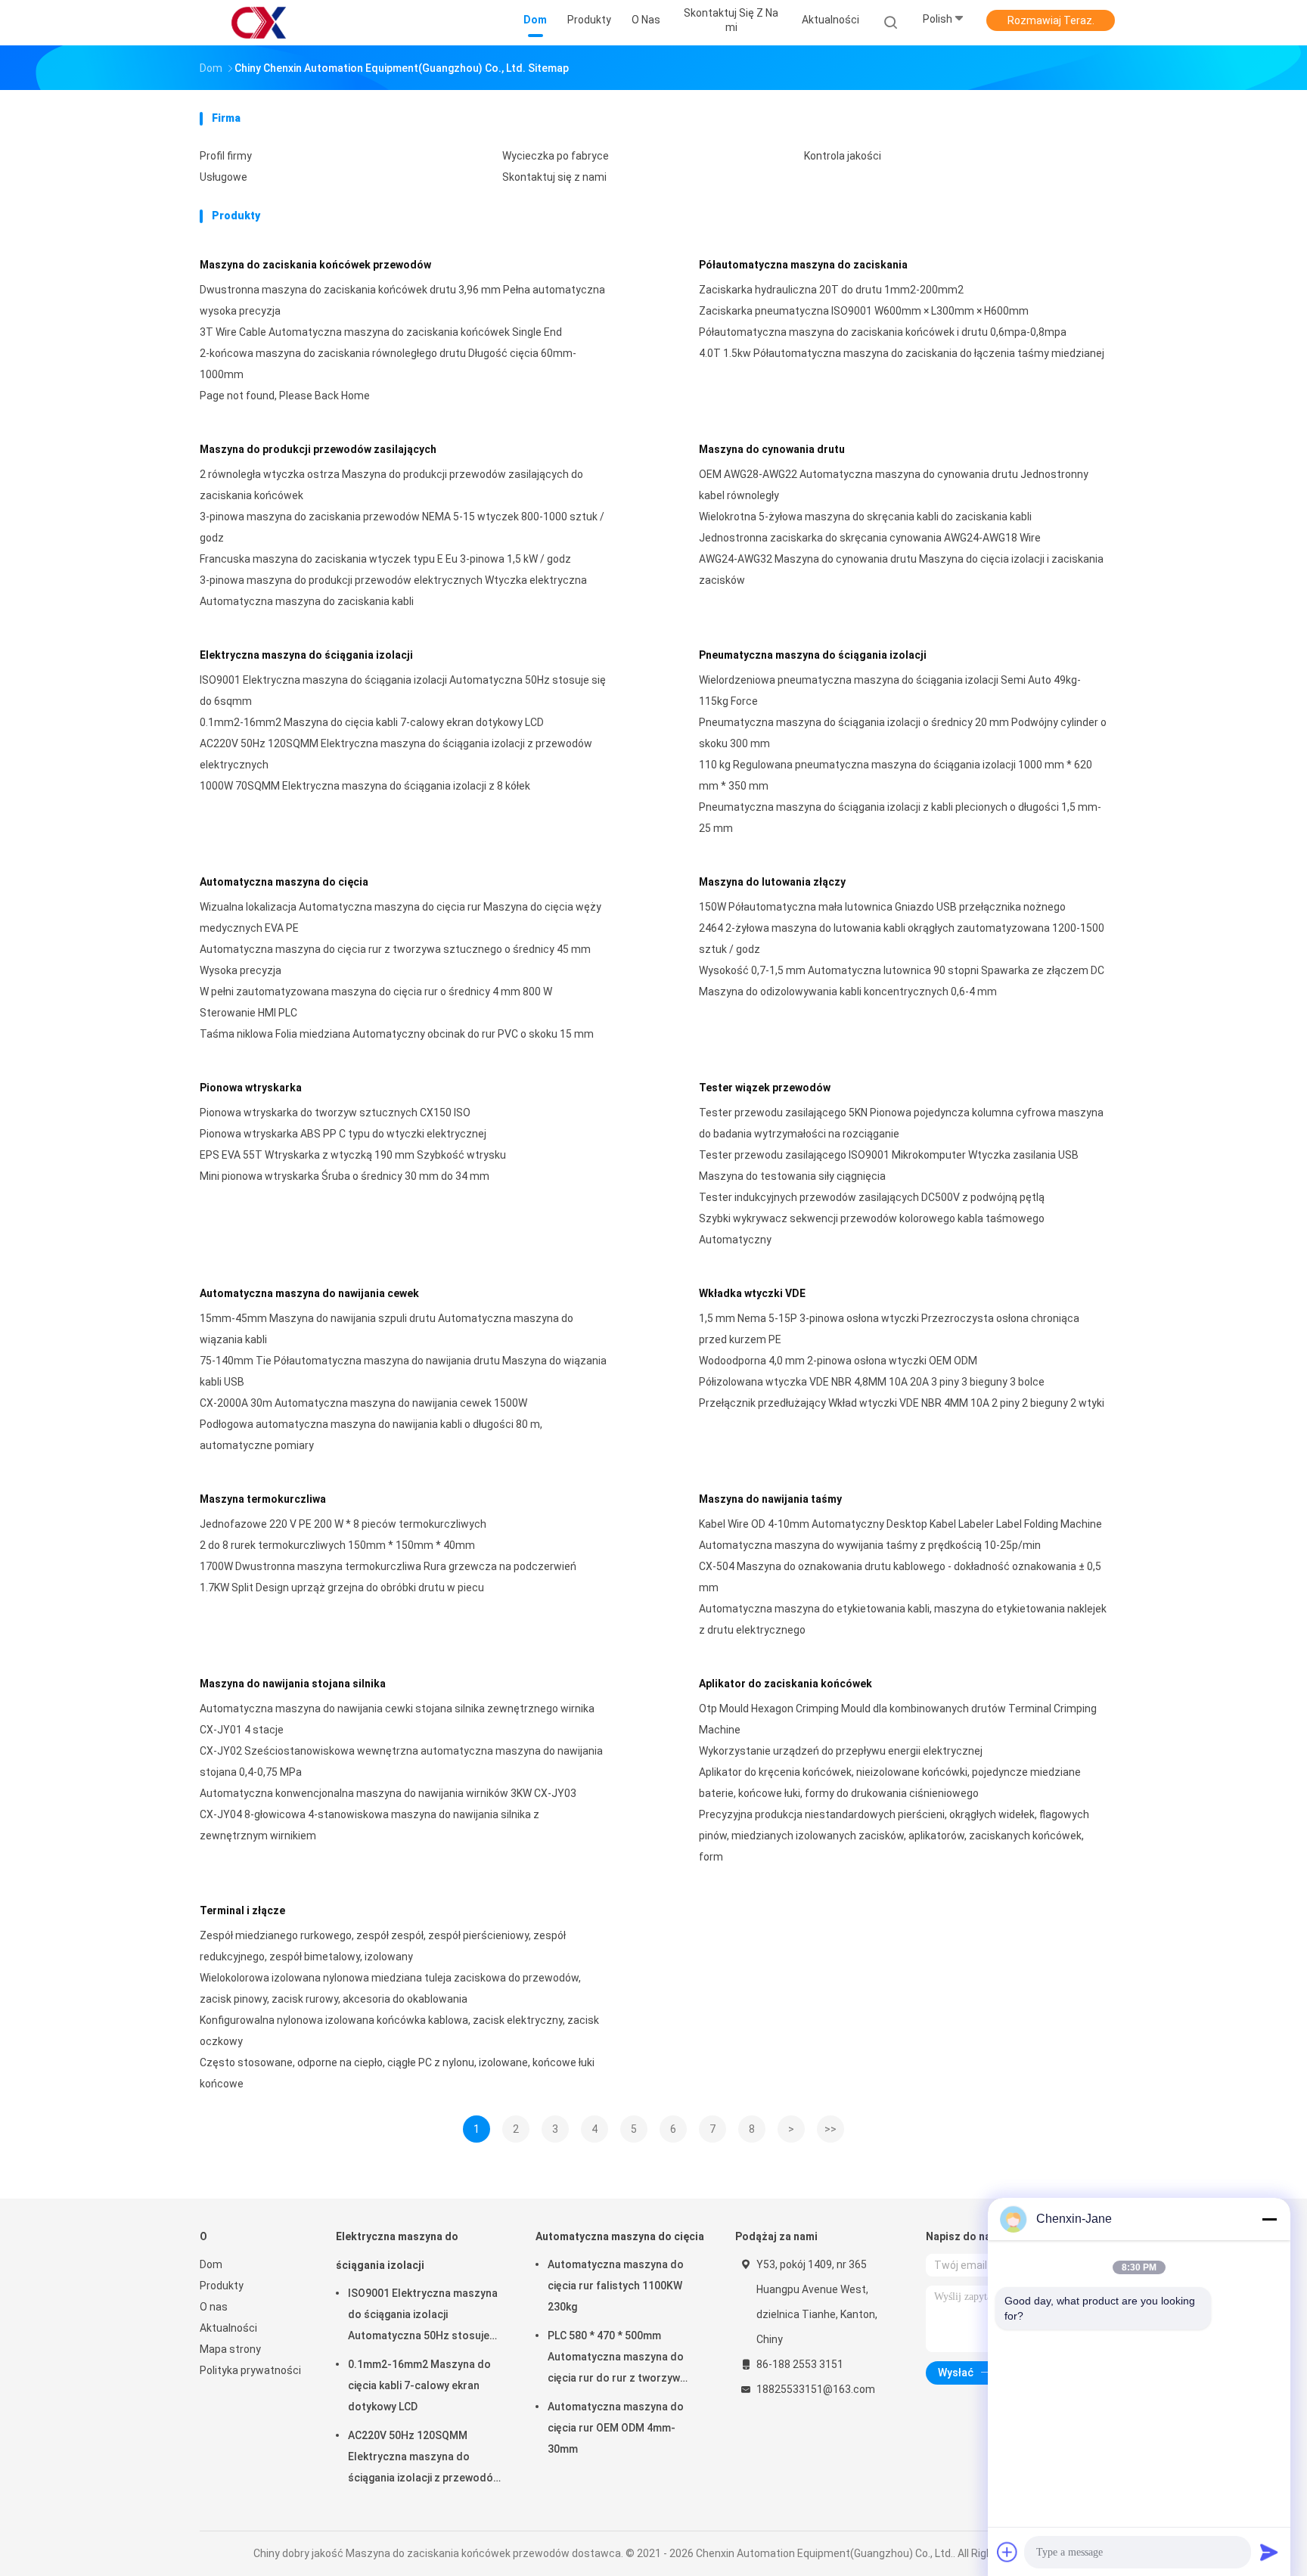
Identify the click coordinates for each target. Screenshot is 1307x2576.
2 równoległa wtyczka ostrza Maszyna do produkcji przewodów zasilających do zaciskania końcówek (391, 485)
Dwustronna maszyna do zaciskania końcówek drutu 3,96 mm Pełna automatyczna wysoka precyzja (402, 300)
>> (830, 2129)
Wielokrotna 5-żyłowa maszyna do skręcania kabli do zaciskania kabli (865, 517)
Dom (211, 2264)
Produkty (222, 2286)
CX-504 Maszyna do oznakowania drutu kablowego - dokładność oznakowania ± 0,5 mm (900, 1577)
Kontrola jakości (843, 156)
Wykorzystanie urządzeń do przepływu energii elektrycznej (841, 1751)
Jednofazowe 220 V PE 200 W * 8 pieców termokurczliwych (343, 1524)
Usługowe (224, 177)
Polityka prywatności (250, 2370)
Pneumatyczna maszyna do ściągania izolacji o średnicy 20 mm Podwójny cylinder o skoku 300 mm (903, 733)
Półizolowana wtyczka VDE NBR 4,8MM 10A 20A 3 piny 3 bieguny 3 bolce (872, 1382)
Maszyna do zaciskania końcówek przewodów (315, 265)
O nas (214, 2307)
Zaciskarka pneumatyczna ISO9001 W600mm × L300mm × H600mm (864, 311)
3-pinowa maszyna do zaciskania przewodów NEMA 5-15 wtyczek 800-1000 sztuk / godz (402, 527)
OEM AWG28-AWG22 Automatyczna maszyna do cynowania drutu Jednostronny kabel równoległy (894, 485)
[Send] (1269, 2552)
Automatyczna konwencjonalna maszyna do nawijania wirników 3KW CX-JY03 (388, 1793)
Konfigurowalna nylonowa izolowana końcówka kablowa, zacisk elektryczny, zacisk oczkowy (399, 2031)
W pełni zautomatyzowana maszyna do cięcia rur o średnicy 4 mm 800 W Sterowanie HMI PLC (376, 1002)
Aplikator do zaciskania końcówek (785, 1684)
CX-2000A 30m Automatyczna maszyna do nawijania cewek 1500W (363, 1403)
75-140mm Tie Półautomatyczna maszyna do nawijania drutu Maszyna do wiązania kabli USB (403, 1371)
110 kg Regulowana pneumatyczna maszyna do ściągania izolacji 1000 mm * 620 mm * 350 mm (896, 775)
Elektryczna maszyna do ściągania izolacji (306, 655)
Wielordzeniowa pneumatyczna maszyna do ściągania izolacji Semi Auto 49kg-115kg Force (890, 691)
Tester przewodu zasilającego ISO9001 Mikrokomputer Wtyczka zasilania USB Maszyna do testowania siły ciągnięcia (889, 1165)
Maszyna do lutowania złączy (772, 882)
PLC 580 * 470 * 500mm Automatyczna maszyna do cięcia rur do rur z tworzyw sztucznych (616, 2359)
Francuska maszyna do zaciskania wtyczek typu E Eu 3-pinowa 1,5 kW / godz (385, 559)
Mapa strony (230, 2349)
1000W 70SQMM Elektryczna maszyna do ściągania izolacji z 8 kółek (365, 786)
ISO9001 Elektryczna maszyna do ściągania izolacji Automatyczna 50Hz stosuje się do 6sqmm (403, 691)
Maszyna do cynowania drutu (772, 449)
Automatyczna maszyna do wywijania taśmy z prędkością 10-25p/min (870, 1545)
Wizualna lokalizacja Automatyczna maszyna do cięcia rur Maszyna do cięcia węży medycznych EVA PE (400, 917)
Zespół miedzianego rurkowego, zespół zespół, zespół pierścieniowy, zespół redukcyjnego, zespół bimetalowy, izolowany (383, 1946)
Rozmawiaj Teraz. (1051, 20)
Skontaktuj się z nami (554, 177)
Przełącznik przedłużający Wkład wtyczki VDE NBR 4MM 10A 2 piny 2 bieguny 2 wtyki (902, 1403)
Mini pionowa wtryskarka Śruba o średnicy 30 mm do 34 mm (345, 1176)
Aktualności (228, 2328)
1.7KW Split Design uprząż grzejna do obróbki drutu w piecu (342, 1587)
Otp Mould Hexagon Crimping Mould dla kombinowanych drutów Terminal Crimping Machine (898, 1719)
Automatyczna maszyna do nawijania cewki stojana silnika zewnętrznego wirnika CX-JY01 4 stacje (397, 1719)
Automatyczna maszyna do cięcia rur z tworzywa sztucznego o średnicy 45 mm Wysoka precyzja (395, 960)
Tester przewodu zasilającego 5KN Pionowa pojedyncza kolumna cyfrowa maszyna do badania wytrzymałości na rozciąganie (901, 1123)
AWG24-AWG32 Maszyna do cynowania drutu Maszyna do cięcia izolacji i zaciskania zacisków (901, 570)
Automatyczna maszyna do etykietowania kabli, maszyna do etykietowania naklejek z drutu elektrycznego (903, 1619)
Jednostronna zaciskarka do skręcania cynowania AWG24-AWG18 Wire (870, 538)
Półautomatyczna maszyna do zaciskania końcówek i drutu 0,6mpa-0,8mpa (883, 332)
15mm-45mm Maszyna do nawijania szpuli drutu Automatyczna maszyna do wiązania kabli (387, 1329)
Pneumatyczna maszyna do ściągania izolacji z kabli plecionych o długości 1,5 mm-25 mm (900, 818)
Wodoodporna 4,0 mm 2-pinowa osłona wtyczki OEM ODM (838, 1361)
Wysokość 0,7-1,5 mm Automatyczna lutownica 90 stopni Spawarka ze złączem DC (902, 970)
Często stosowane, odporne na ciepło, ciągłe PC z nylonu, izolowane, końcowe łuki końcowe (397, 2073)
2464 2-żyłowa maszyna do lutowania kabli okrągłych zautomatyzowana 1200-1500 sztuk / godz (902, 939)
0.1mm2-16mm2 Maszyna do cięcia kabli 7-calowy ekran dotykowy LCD (372, 722)
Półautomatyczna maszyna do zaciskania (803, 265)
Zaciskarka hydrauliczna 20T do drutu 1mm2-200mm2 (831, 290)
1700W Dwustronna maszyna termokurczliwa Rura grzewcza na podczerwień (388, 1566)
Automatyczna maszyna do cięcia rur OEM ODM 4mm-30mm (616, 2428)
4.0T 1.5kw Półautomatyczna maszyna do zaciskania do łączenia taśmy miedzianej (902, 353)
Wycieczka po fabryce (556, 156)
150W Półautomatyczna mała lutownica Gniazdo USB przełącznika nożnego (882, 907)
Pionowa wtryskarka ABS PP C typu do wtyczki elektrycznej (343, 1134)
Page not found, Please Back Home (285, 396)
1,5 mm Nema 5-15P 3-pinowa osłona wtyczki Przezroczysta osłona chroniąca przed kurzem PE (889, 1329)
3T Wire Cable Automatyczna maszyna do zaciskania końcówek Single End (381, 332)
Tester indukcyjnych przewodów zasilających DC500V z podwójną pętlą (872, 1197)
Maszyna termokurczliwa (263, 1499)
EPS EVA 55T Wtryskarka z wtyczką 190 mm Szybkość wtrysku (353, 1155)
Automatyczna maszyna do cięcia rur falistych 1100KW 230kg (616, 2286)
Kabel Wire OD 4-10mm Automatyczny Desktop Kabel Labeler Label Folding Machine (900, 1524)
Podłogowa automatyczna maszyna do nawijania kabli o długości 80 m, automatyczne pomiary (371, 1435)
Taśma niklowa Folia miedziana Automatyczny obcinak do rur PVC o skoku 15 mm (397, 1034)
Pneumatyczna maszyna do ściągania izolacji (813, 655)
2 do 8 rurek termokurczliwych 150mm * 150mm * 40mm (337, 1545)
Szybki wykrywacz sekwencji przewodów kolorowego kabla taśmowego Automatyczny (872, 1229)
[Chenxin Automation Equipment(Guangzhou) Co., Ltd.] (259, 23)
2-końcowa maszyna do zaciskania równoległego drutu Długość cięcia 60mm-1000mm (388, 364)
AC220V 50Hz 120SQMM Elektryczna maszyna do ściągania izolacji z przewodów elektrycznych (396, 754)
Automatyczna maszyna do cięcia (284, 882)
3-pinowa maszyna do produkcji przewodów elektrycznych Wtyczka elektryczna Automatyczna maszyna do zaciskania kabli (393, 591)
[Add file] (1007, 2552)
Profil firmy (226, 156)
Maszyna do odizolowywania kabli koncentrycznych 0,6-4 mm (848, 992)
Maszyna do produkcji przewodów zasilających (318, 449)
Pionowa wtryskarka (251, 1088)
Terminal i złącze (242, 1910)
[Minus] (1269, 2219)
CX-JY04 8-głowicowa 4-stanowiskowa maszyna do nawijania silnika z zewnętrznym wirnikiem (369, 1825)
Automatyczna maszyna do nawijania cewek (309, 1293)
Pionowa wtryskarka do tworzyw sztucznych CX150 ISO (335, 1113)
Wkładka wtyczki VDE (752, 1293)
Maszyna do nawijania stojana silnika (293, 1684)
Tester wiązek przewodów (765, 1088)
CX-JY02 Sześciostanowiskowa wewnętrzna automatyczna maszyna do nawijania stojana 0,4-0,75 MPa (401, 1761)
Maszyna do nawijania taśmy (770, 1499)
